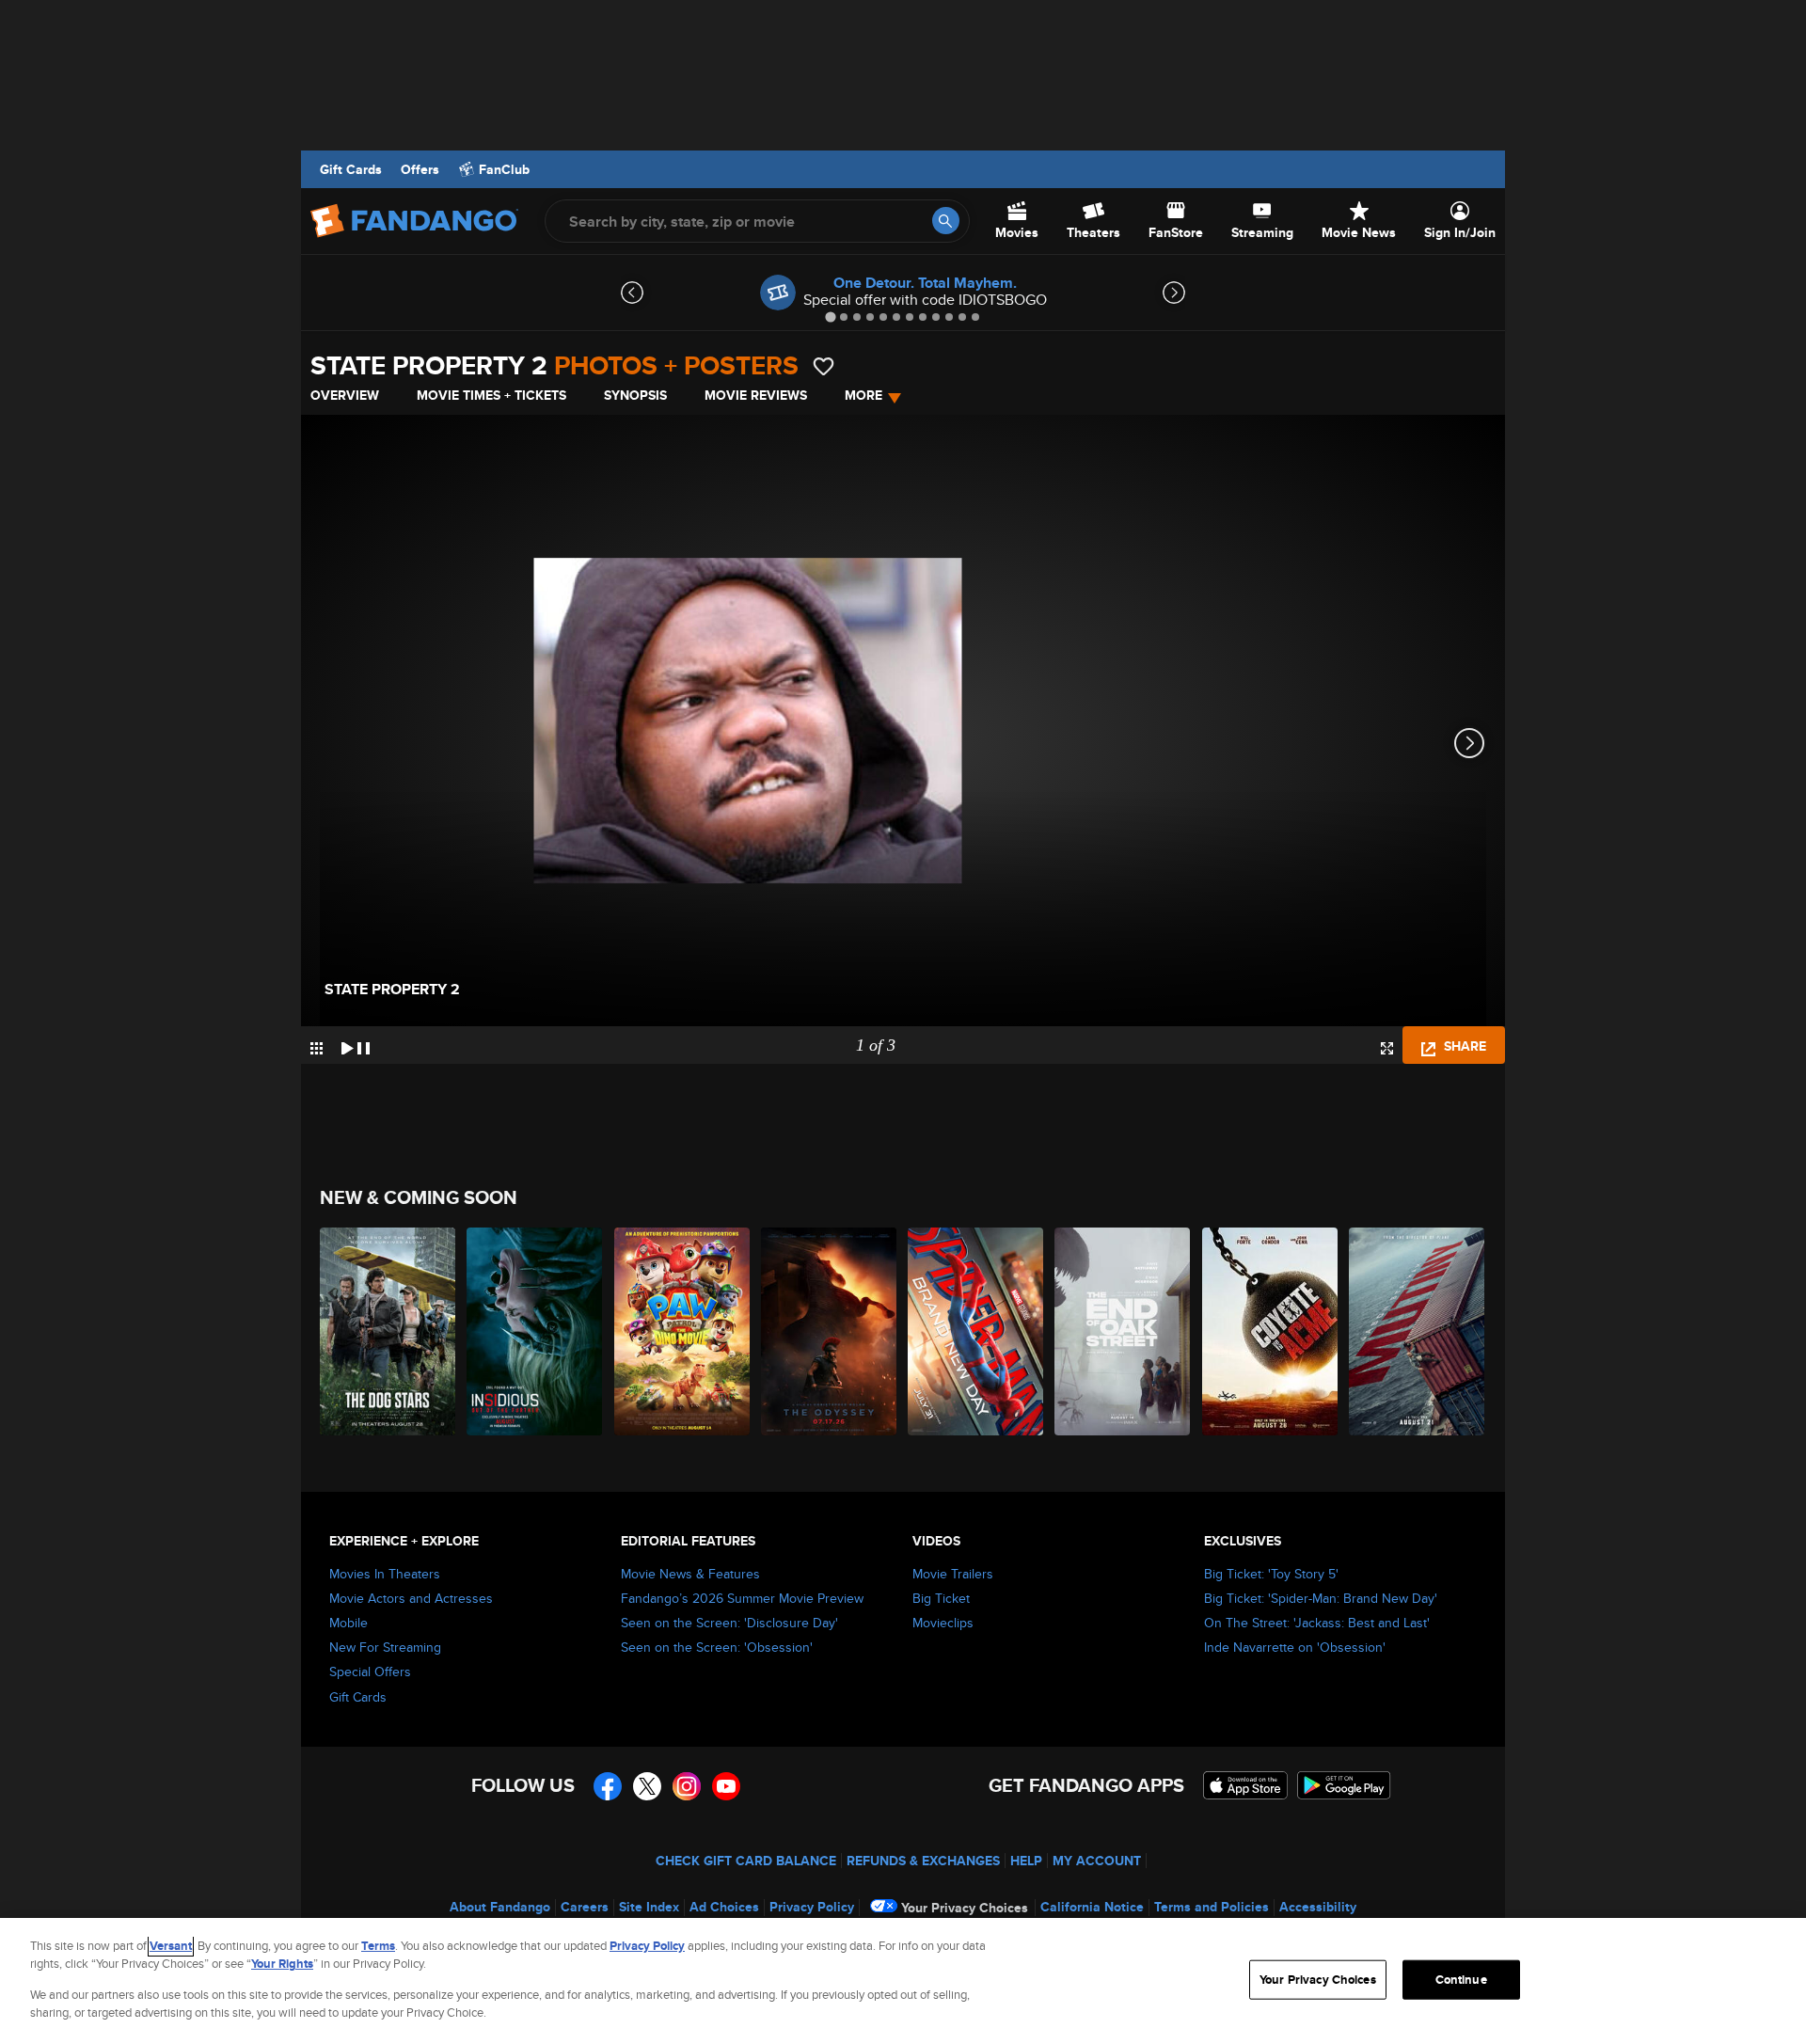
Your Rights (282, 1964)
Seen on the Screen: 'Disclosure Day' (729, 1623)
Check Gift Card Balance (746, 1861)
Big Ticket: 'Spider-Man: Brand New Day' (1321, 1598)
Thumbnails (317, 1048)
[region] (903, 1981)
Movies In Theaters (385, 1574)
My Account (1097, 1861)
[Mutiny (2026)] (1418, 1331)
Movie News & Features (690, 1574)
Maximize (1387, 1048)
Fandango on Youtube (726, 1786)
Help (1026, 1861)
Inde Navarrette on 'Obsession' (1295, 1647)
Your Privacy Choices (965, 1908)
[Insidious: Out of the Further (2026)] (535, 1331)
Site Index (649, 1907)
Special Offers (370, 1672)
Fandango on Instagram (687, 1786)
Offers (420, 169)
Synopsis (635, 395)
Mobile (349, 1623)
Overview (345, 395)
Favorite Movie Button (824, 366)
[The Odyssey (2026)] (830, 1331)
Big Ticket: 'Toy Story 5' (1271, 1574)
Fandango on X (647, 1786)
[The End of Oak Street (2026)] (1123, 1331)
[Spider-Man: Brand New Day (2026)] (976, 1331)
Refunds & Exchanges (923, 1861)
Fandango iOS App (1245, 1785)
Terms (378, 1946)
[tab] (830, 317)
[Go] (946, 221)
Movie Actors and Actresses (411, 1598)
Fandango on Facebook (608, 1786)
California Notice (1092, 1907)
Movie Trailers (953, 1574)
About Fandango (500, 1907)
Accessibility (1318, 1907)
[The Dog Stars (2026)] (388, 1331)
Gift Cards (351, 169)
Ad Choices (724, 1907)
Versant (171, 1946)
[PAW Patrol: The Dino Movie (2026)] (683, 1331)
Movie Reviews (756, 395)
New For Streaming (385, 1647)
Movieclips (943, 1623)
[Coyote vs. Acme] (1271, 1331)
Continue (1461, 1980)
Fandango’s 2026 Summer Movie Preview (742, 1598)
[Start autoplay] (356, 1045)
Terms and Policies (1212, 1907)
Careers (585, 1907)
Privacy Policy (812, 1907)
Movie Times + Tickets (491, 395)
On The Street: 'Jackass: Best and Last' (1317, 1623)
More (863, 395)
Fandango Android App (1344, 1785)
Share (1463, 1046)
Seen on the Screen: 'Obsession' (717, 1647)
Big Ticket (941, 1598)
